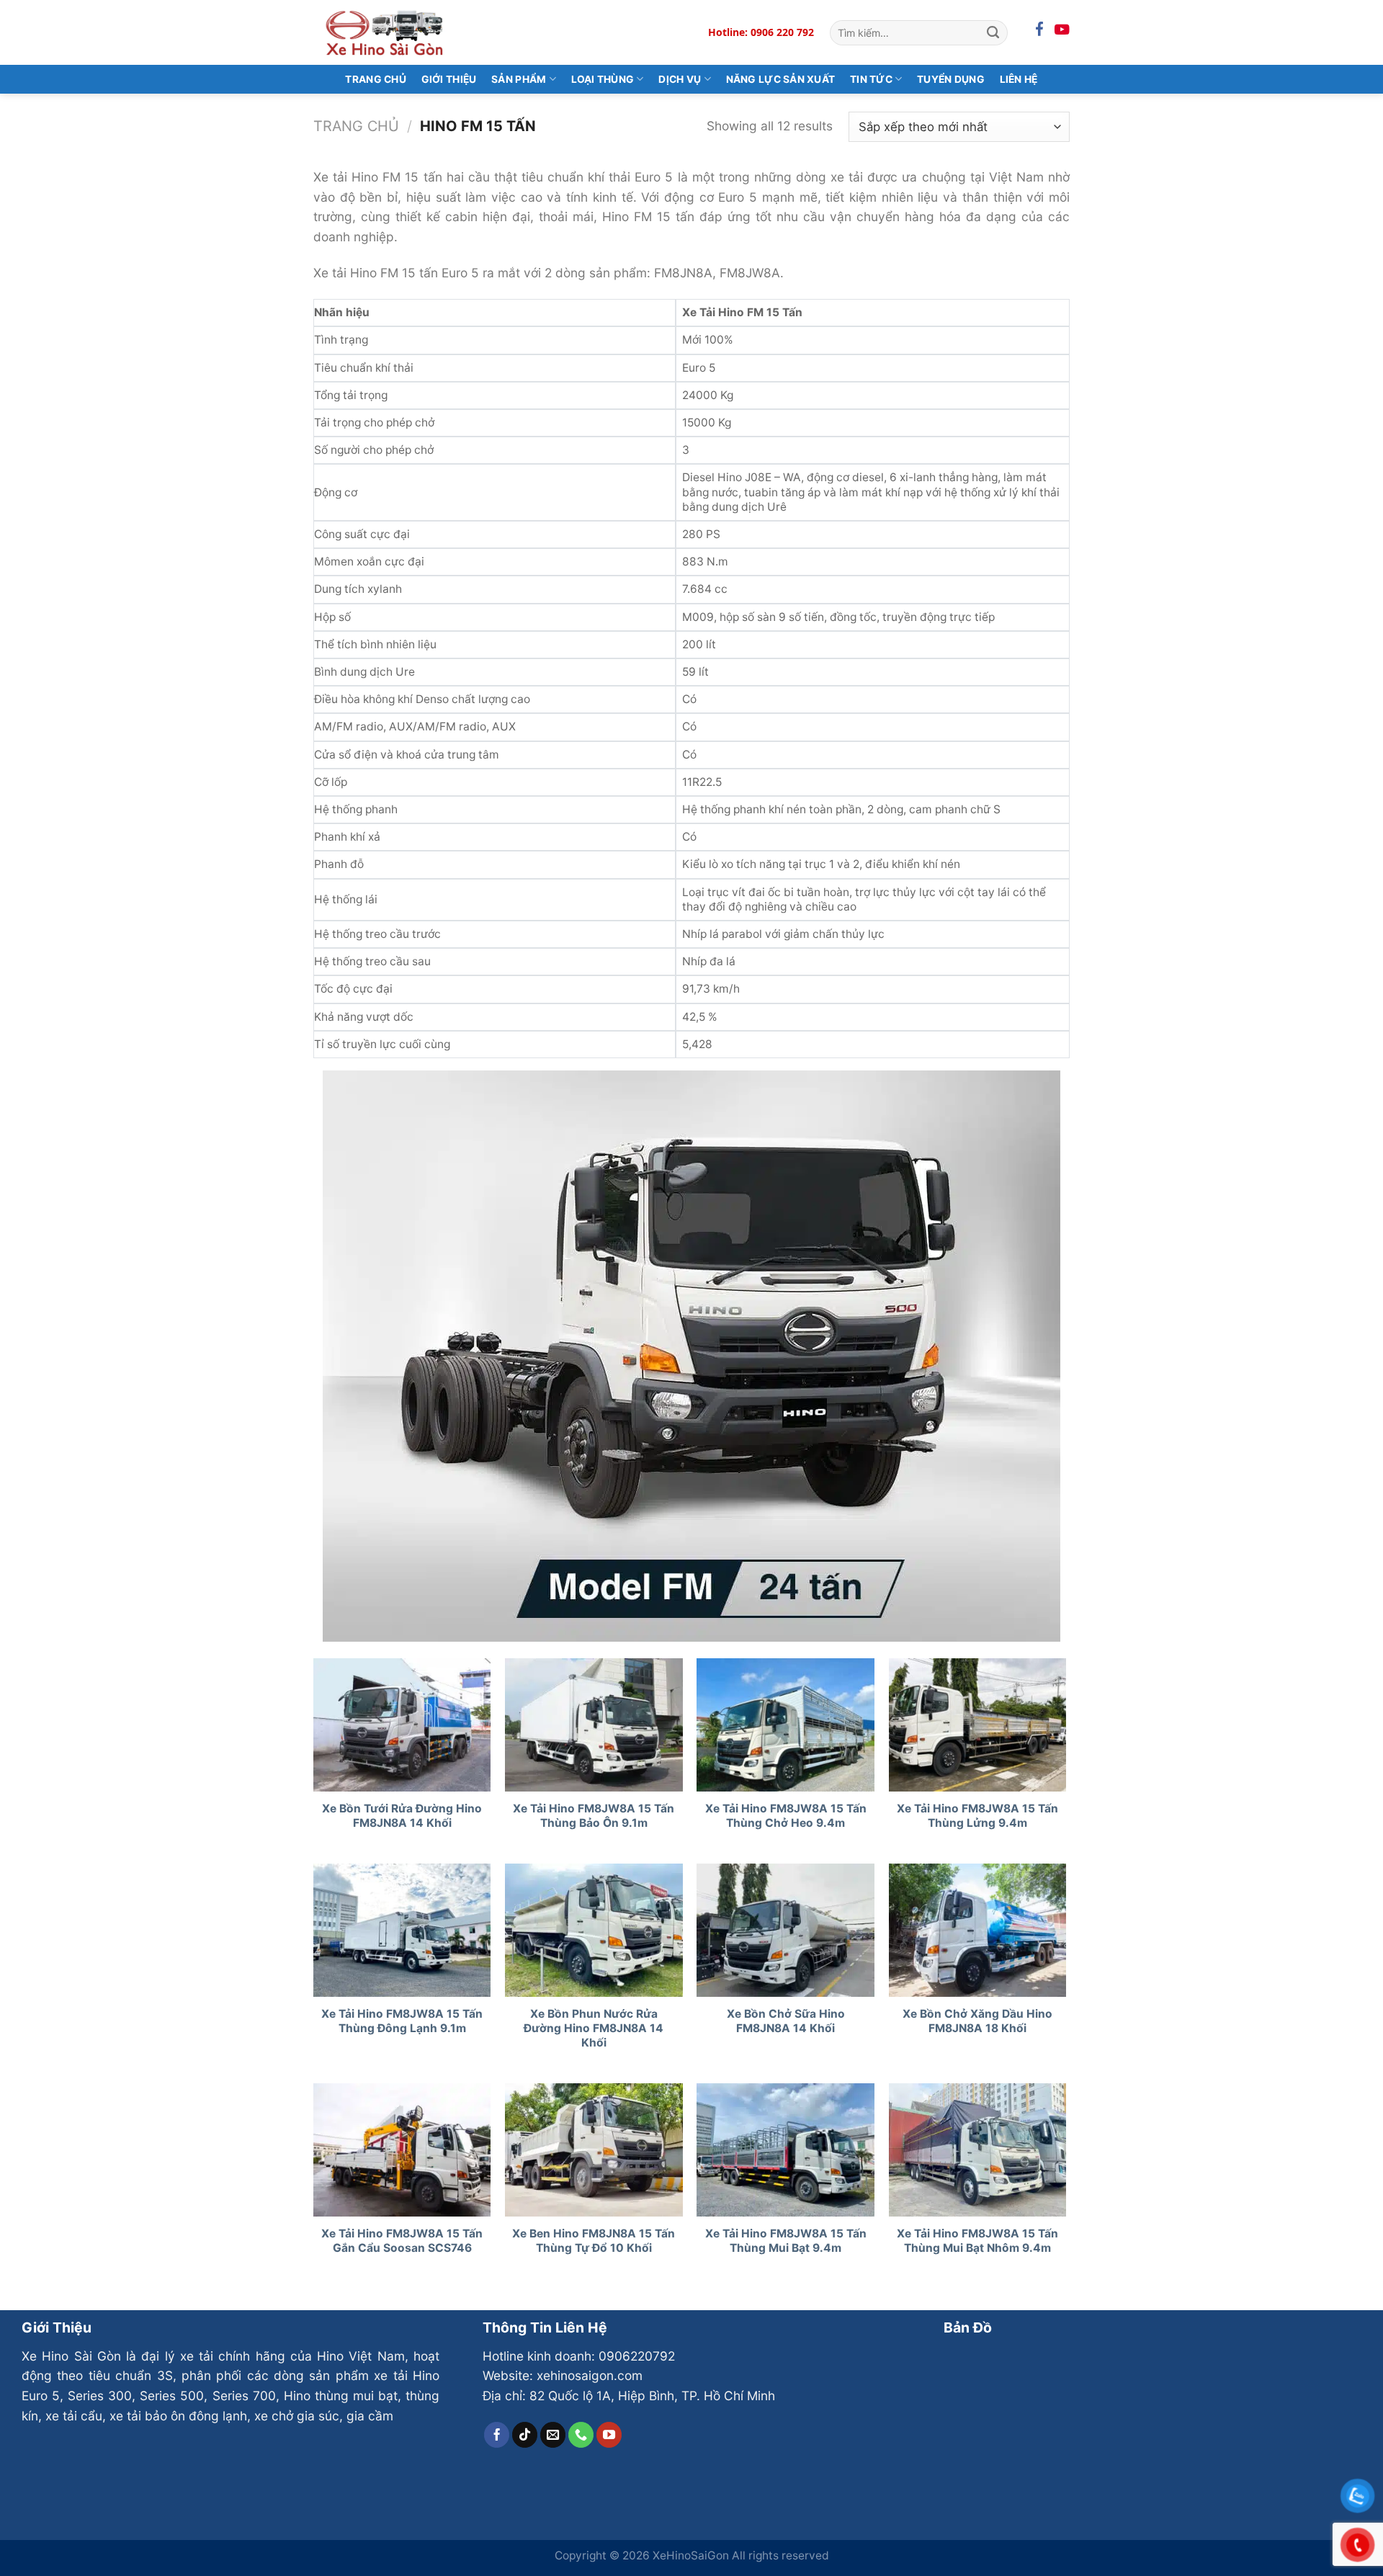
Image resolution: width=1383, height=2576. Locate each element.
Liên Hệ (1019, 79)
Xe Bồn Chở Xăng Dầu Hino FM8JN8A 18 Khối (977, 2021)
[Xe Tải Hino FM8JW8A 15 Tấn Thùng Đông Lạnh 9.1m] (402, 1930)
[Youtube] (1062, 30)
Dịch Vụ (680, 79)
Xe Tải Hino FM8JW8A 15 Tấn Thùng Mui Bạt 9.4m (786, 2241)
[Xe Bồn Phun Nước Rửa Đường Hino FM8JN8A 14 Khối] (594, 1930)
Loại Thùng (603, 79)
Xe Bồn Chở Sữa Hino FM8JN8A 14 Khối (786, 2021)
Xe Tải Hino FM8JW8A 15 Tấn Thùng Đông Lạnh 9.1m (402, 2021)
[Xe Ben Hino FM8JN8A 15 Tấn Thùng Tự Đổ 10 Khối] (594, 2150)
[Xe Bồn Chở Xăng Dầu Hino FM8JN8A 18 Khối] (978, 1930)
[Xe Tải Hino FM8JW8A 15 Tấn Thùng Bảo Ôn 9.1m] (594, 1725)
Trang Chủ (376, 79)
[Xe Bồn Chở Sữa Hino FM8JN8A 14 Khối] (786, 1930)
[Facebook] (1039, 30)
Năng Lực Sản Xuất (781, 79)
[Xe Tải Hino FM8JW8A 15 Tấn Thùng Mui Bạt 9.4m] (786, 2150)
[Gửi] (993, 32)
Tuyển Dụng (951, 79)
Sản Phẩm (519, 79)
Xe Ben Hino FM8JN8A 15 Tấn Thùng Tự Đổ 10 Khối (594, 2241)
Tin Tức (871, 79)
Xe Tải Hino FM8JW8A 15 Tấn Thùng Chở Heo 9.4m (786, 1816)
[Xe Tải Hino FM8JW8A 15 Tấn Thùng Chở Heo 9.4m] (786, 1725)
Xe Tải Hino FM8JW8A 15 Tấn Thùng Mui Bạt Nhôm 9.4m (977, 2241)
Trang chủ (356, 126)
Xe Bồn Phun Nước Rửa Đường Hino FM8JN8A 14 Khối (594, 2028)
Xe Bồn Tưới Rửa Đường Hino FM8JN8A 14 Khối (402, 1816)
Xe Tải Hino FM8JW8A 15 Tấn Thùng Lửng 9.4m (977, 1816)
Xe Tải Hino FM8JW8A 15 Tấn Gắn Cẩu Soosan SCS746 (402, 2241)
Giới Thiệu (449, 79)
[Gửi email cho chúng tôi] (553, 2435)
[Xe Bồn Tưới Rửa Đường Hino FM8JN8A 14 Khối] (402, 1725)
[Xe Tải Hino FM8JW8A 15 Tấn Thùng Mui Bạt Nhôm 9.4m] (978, 2150)
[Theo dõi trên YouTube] (609, 2435)
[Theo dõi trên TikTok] (525, 2435)
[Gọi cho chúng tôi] (581, 2435)
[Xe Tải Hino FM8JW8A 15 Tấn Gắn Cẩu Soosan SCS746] (402, 2150)
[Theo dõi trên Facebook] (497, 2435)
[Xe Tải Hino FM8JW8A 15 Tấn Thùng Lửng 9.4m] (978, 1725)
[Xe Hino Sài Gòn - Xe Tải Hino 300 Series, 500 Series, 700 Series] (385, 32)
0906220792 (637, 2356)
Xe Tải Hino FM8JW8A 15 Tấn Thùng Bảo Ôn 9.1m (594, 1816)
